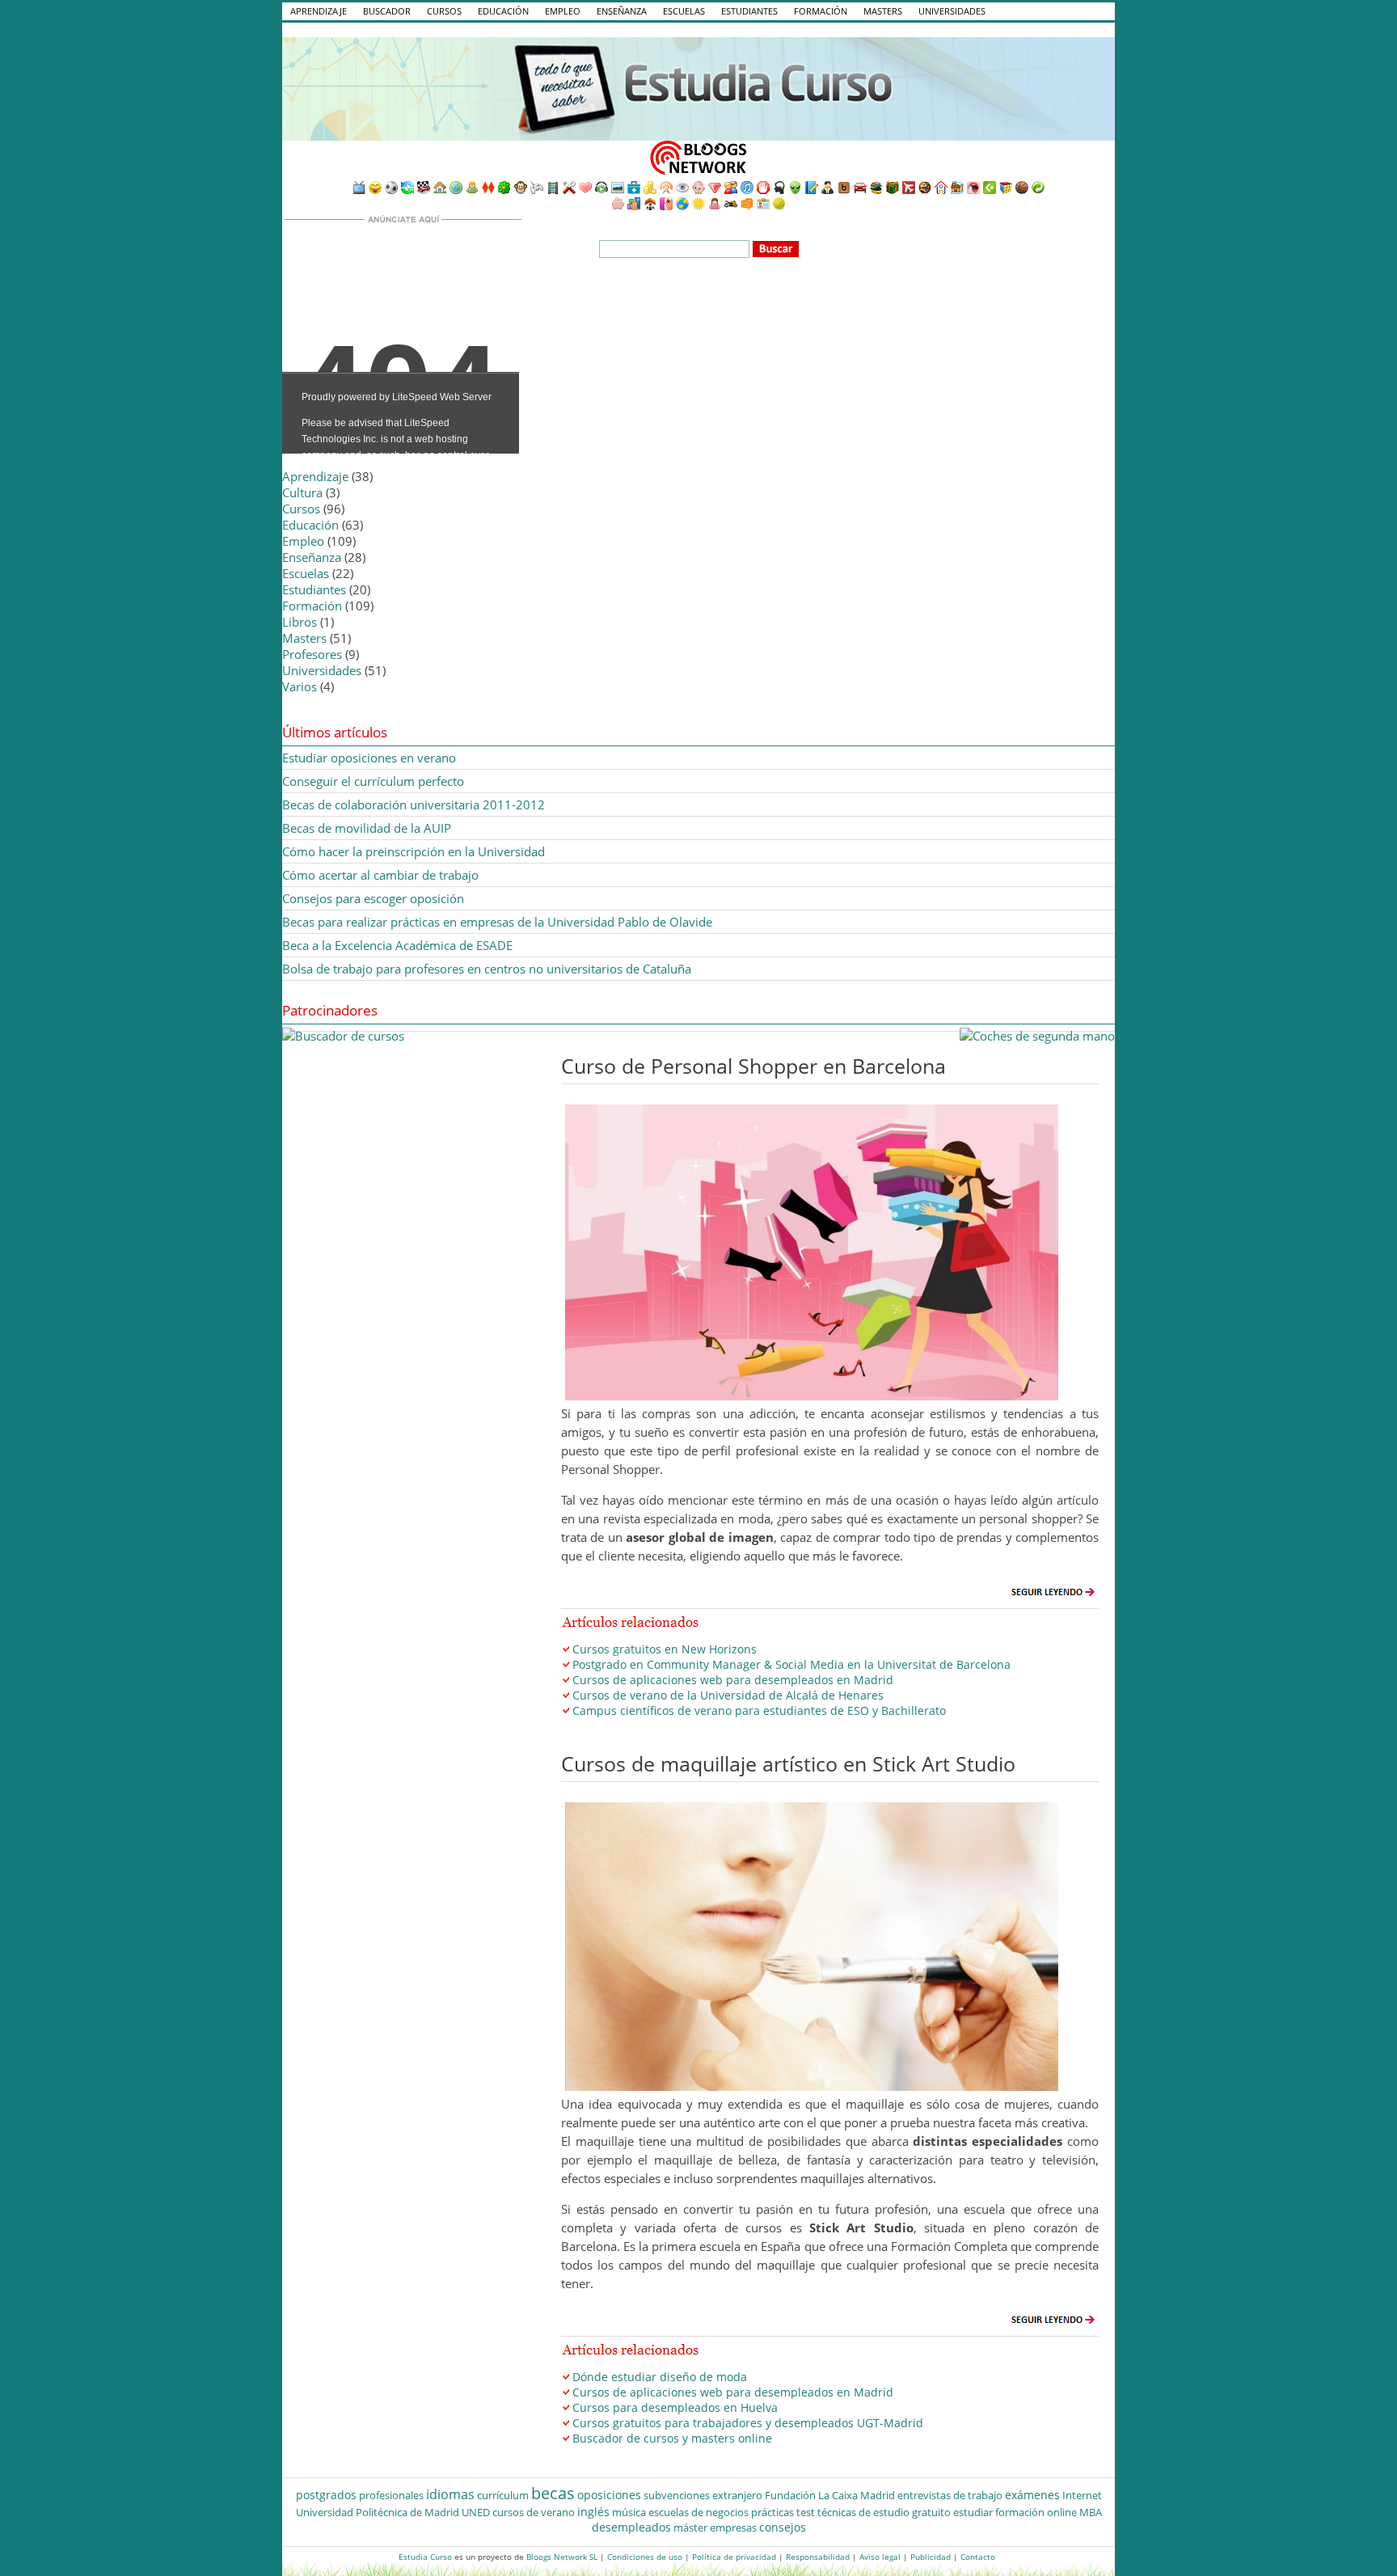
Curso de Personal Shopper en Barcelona (753, 1066)
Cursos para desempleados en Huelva (675, 2407)
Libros (300, 622)
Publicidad (931, 2557)
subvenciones (677, 2495)
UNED (476, 2512)
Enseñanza (622, 11)
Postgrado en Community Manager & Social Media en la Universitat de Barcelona (791, 1664)
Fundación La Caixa (811, 2495)
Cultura (302, 492)
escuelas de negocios (698, 2512)
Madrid (878, 2495)
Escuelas (684, 11)
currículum (503, 2495)
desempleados (631, 2527)
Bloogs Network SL (562, 2557)
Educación (503, 11)
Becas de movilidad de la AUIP (367, 828)
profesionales (391, 2495)
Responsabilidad (818, 2557)
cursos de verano (534, 2512)
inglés (593, 2512)
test (806, 2512)
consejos (783, 2527)
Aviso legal (880, 2557)
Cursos (444, 11)
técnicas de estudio (863, 2512)
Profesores (312, 654)
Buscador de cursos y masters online (672, 2438)
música (629, 2512)
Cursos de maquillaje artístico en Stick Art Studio (788, 1763)
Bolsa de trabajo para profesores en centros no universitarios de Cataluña (487, 969)
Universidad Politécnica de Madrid (378, 2512)
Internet (1082, 2495)
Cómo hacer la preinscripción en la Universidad (414, 851)
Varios (300, 686)
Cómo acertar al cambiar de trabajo (380, 875)
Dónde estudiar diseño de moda (660, 2377)
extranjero (737, 2495)
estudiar (973, 2512)
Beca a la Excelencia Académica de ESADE (397, 945)
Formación (821, 11)
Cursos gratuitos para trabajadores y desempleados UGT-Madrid (748, 2423)
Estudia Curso (425, 2557)
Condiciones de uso (645, 2557)
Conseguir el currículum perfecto (373, 781)
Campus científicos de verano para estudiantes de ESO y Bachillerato (759, 1710)
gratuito (931, 2512)
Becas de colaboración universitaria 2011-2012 (414, 804)
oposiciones (609, 2495)
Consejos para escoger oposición (373, 898)
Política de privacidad (734, 2557)
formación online (1036, 2512)
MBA (1091, 2512)
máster (690, 2527)
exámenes (1032, 2495)
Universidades (952, 11)
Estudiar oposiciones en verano (369, 758)
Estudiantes (749, 11)
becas (553, 2493)
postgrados (326, 2495)
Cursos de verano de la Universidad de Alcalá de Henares (728, 1695)
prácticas (772, 2512)
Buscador (387, 11)
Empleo (563, 11)
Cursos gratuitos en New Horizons (665, 1649)
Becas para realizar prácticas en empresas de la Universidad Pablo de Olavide (497, 922)
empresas (733, 2527)
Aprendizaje (319, 11)
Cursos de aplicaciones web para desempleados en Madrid (733, 1680)
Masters (883, 11)
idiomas (450, 2494)
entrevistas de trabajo (950, 2495)
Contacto (978, 2557)
